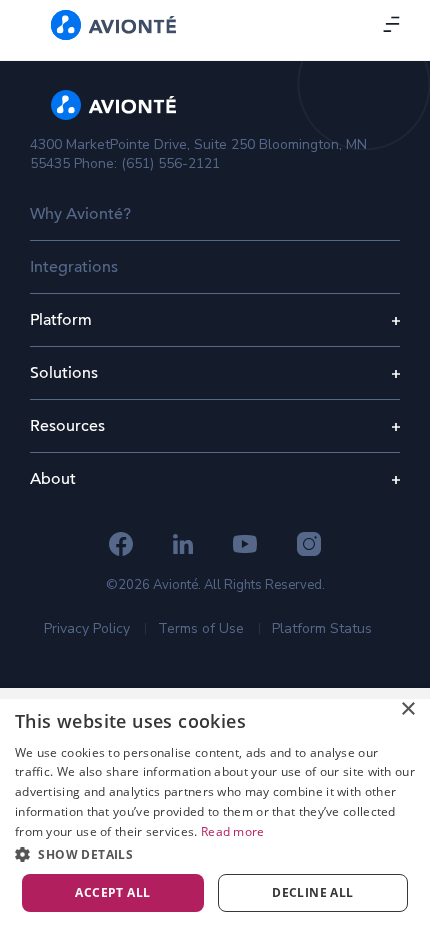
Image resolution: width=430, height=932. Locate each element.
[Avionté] (113, 25)
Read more (233, 831)
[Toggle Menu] (393, 24)
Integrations (74, 267)
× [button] (407, 709)
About (53, 479)
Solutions (64, 373)
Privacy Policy (87, 628)
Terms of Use (201, 628)
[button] (215, 854)
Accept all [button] (112, 892)
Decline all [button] (312, 892)
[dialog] (215, 810)
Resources (67, 426)
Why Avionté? (80, 214)
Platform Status (322, 628)
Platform (61, 320)
